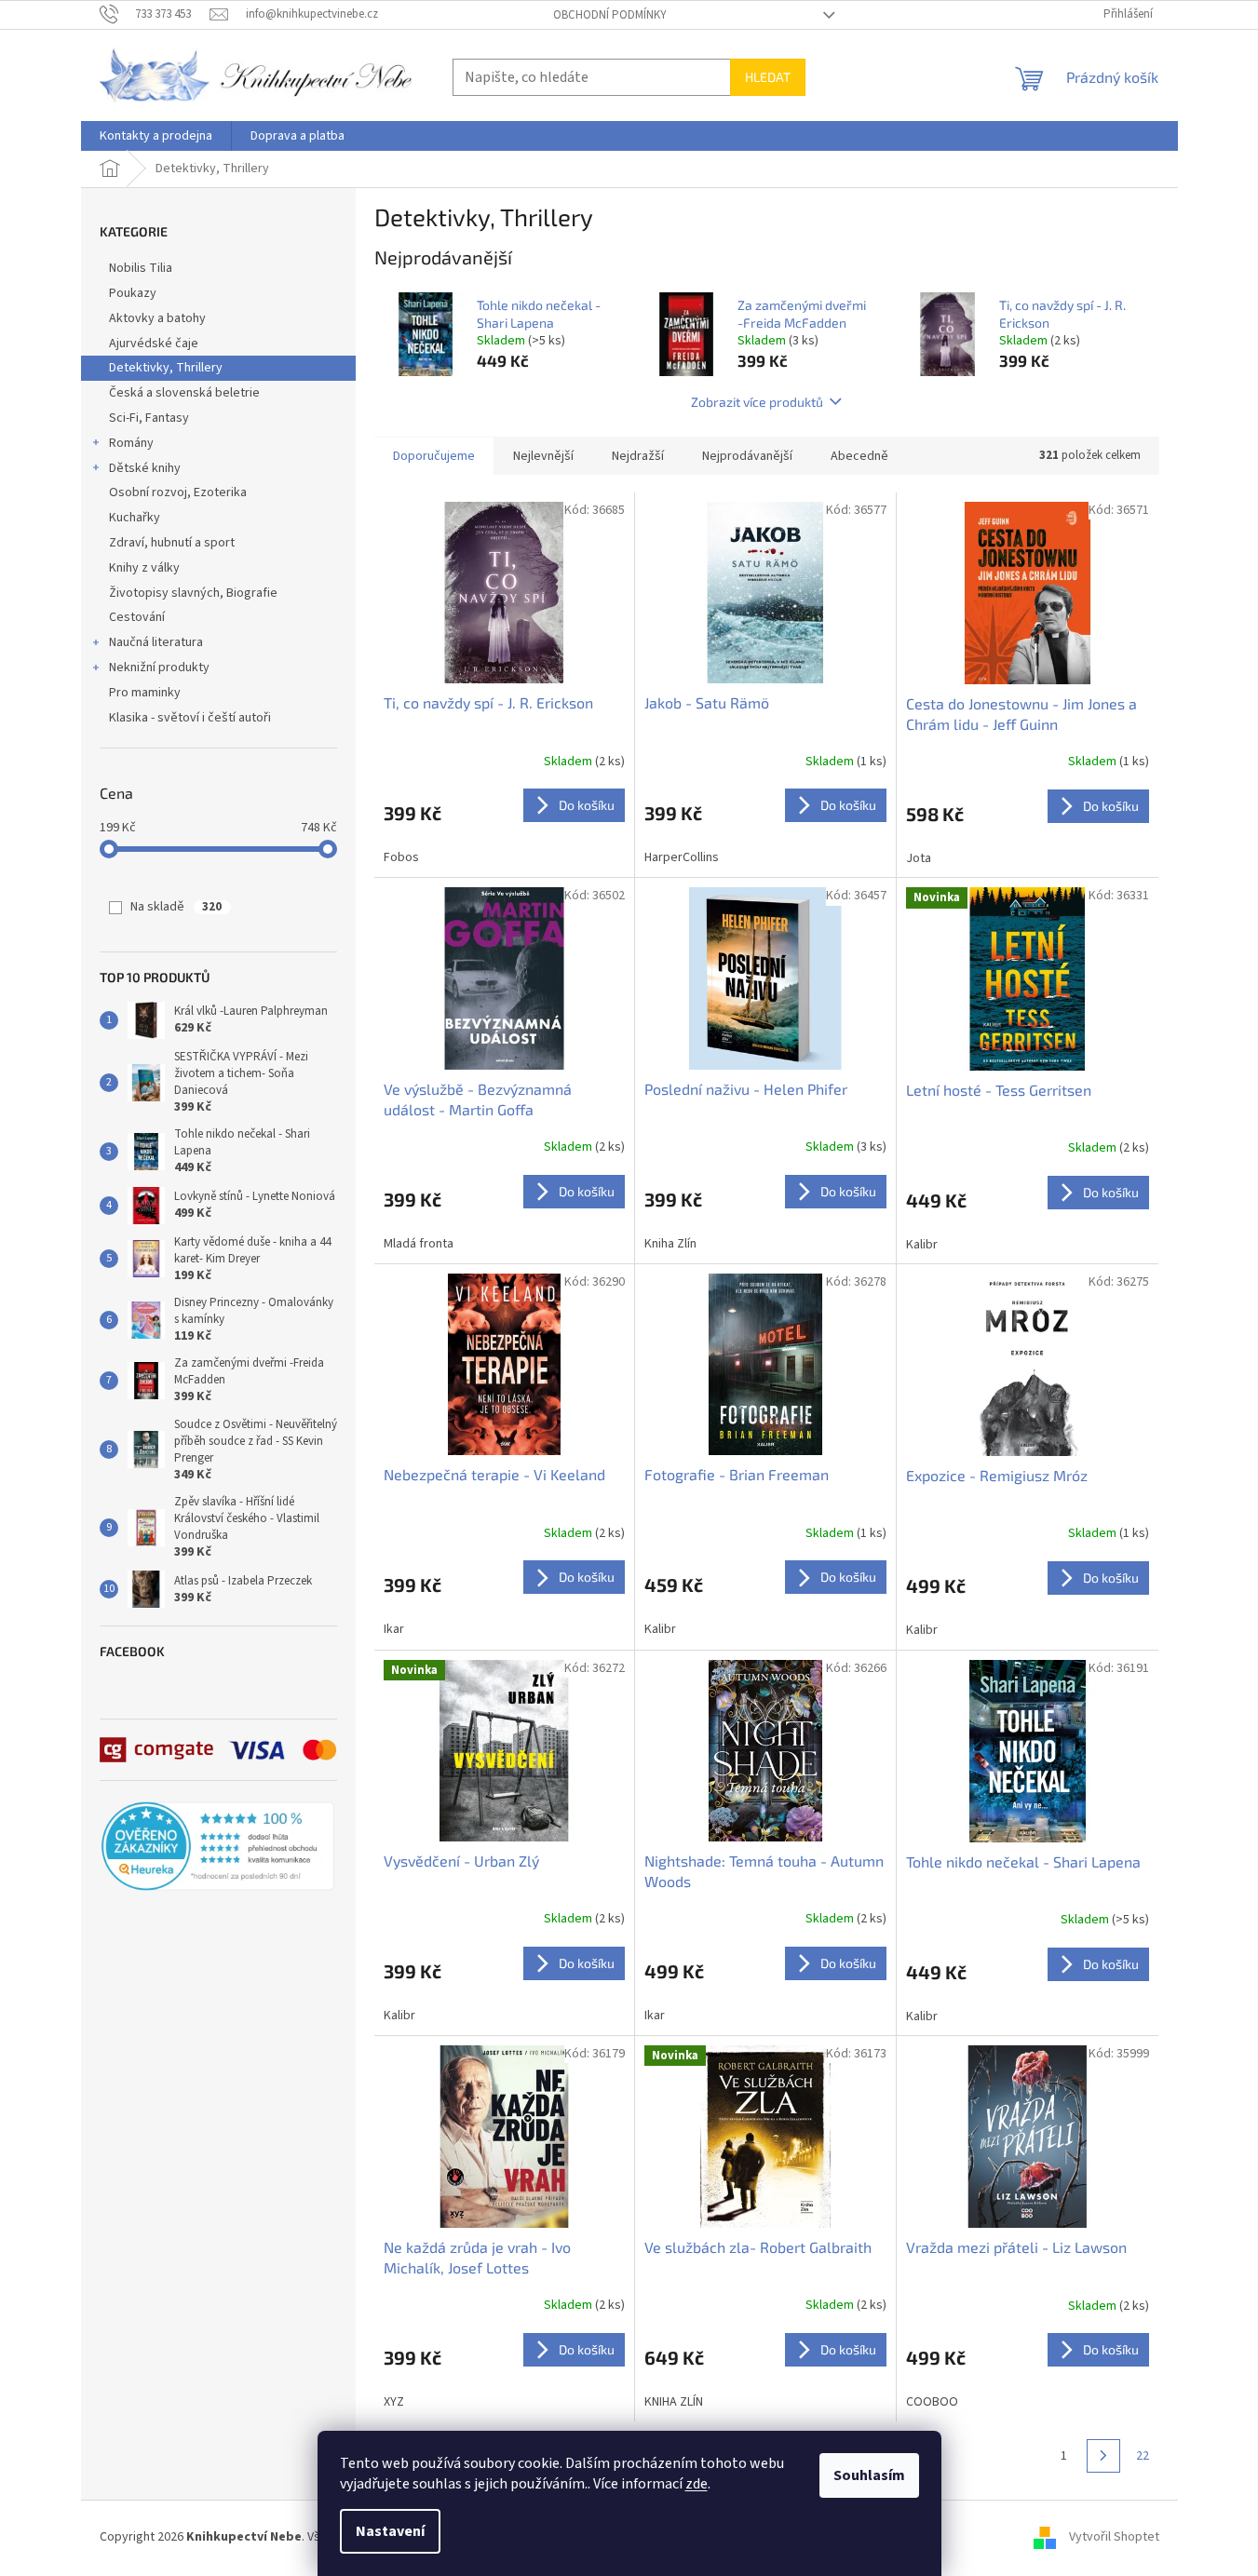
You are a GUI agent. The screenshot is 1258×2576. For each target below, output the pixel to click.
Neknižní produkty (159, 668)
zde (697, 2484)
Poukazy (133, 293)
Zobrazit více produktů (757, 402)
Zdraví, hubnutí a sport (172, 543)
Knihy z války (144, 568)
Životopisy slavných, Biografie (193, 593)
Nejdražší (638, 456)
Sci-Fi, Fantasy (149, 418)
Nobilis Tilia (141, 268)
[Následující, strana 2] (1103, 2456)
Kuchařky (135, 518)
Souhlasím (869, 2475)
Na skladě (176, 907)
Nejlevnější (543, 456)
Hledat (768, 77)
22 (1143, 2456)
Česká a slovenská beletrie (184, 393)
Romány (131, 443)
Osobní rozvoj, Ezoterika (178, 492)
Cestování (137, 617)
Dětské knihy (145, 468)
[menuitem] (156, 136)
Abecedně (859, 456)
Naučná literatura (156, 642)
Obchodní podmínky (610, 15)
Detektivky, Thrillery (166, 368)
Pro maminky (145, 693)
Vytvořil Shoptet (1114, 2538)
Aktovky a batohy (157, 318)
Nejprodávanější (747, 456)
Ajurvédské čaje (154, 344)
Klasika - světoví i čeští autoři (190, 718)
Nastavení (390, 2531)
